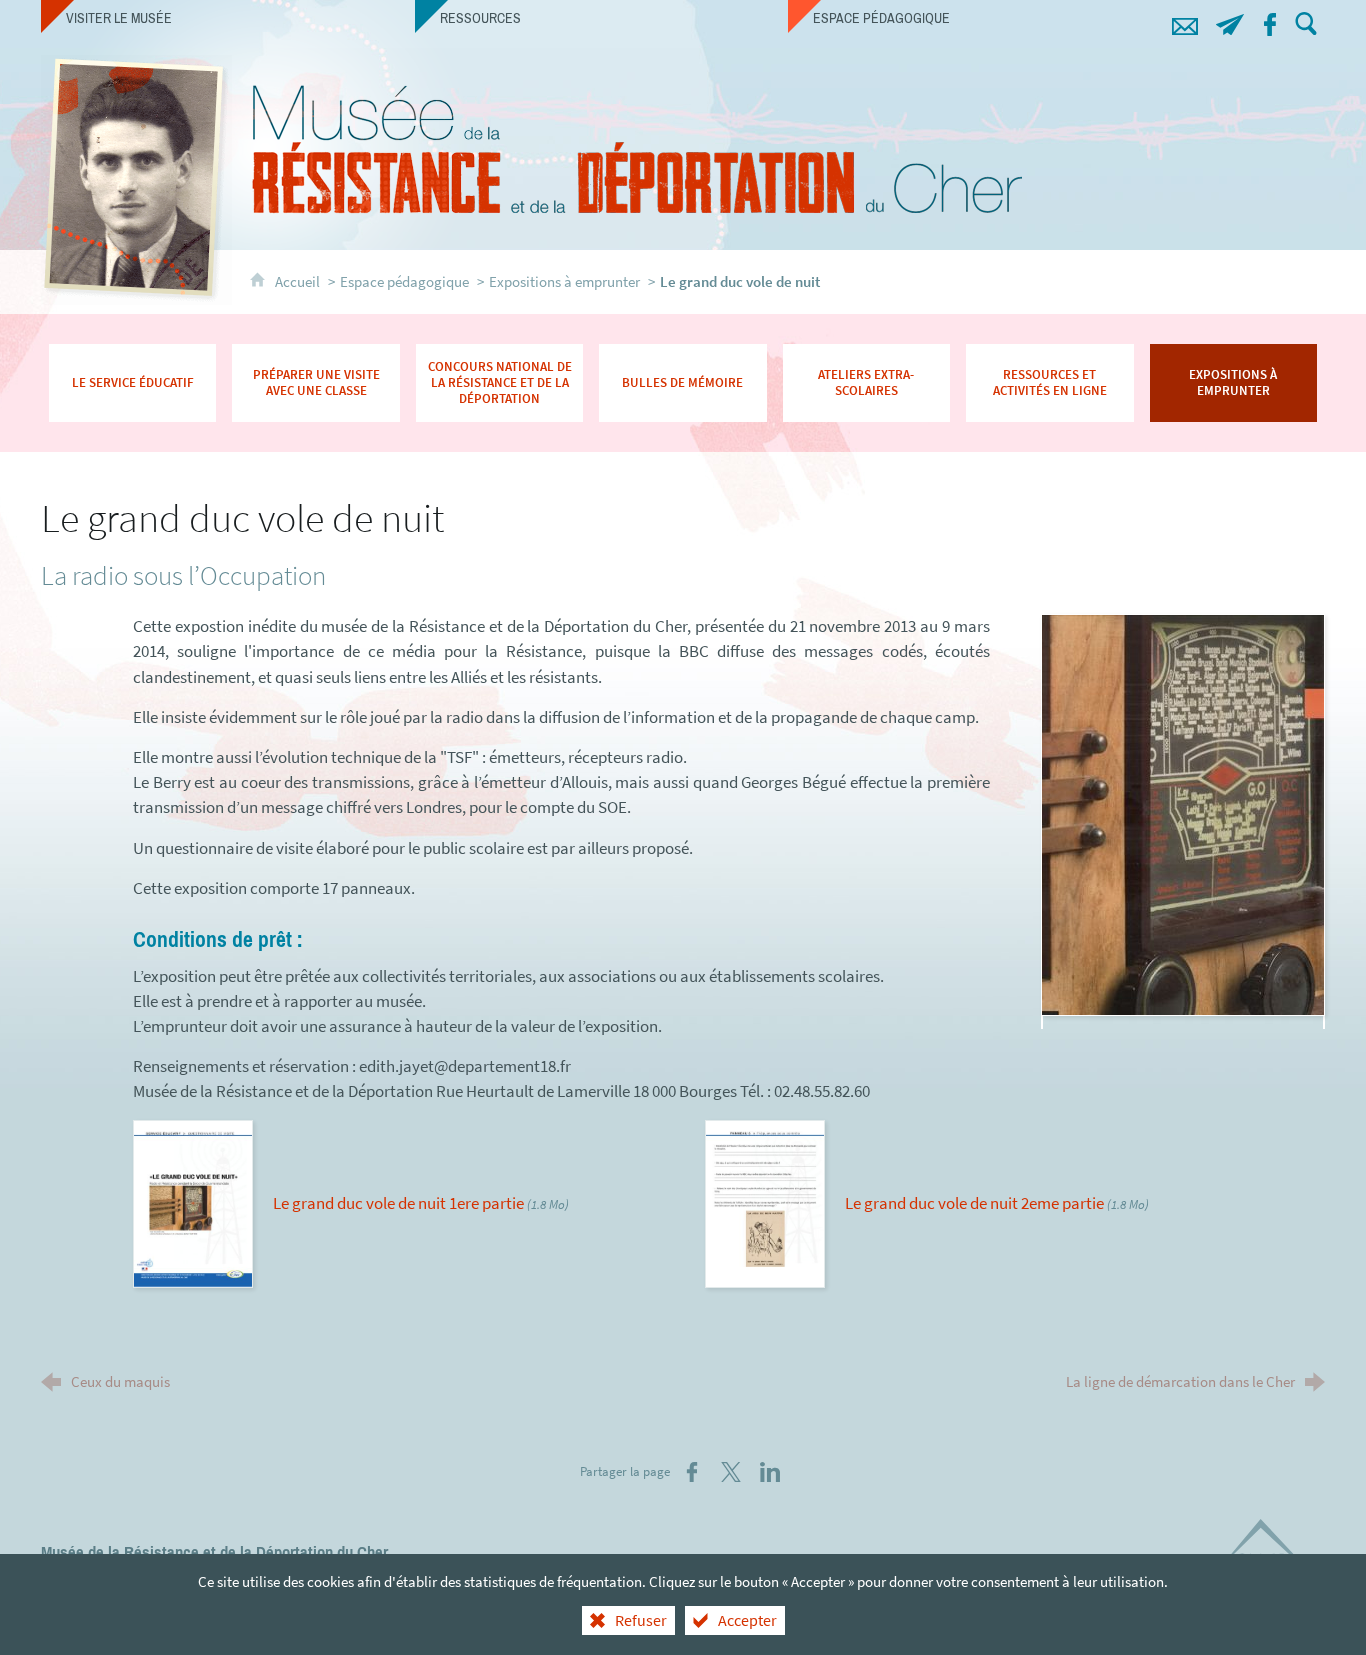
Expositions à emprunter (564, 281)
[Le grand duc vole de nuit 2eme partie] (765, 1202)
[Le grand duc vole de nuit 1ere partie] (193, 1202)
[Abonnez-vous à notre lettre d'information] (1229, 21)
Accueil (299, 281)
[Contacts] (1184, 21)
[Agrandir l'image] (1183, 813)
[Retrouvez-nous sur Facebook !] (1269, 21)
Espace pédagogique (404, 281)
